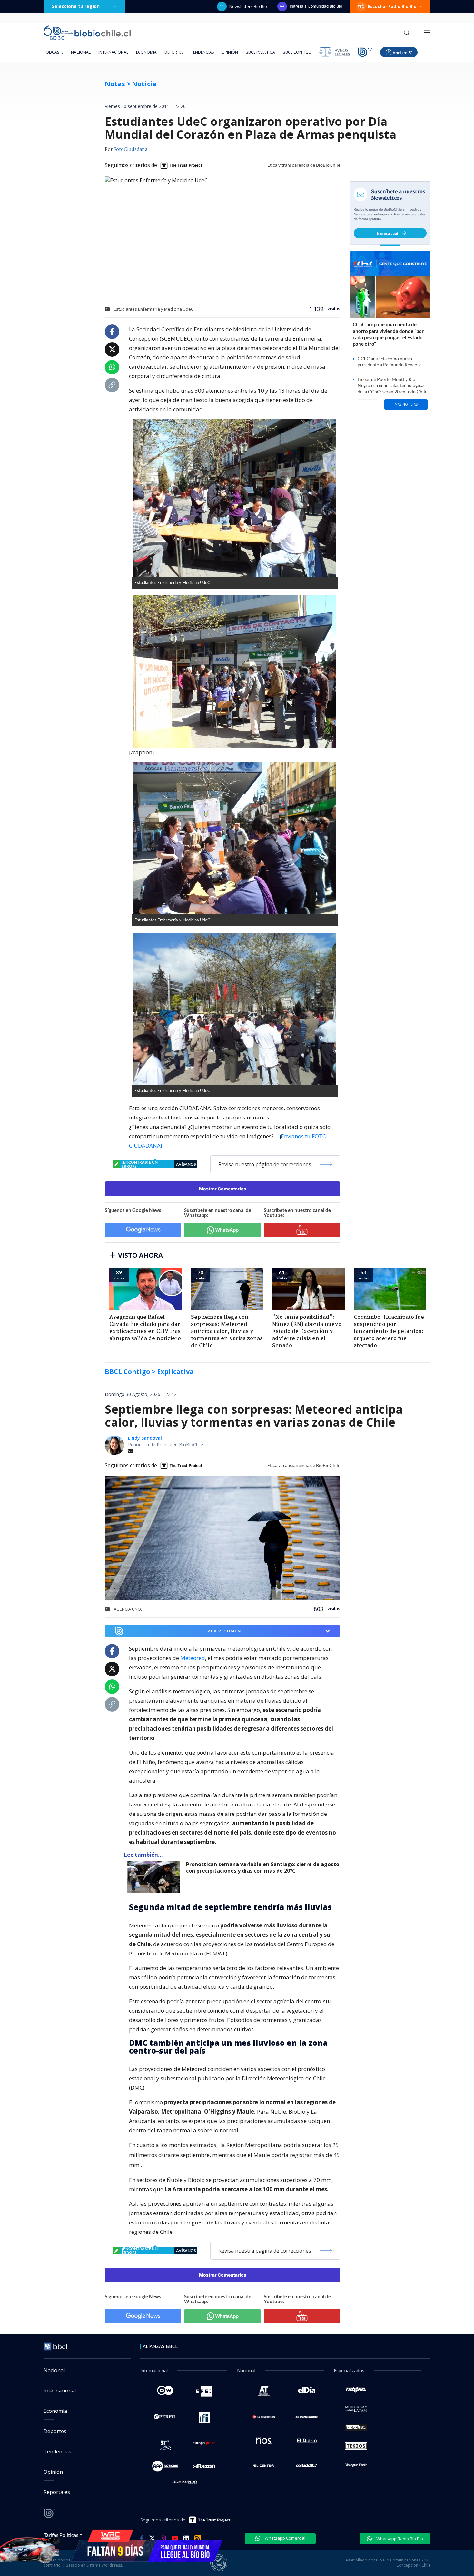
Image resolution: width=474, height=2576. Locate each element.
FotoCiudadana (130, 150)
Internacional (113, 52)
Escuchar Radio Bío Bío (392, 6)
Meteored (193, 1658)
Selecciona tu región (76, 6)
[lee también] (155, 1877)
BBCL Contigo (297, 52)
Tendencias (202, 52)
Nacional (81, 52)
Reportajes (57, 2492)
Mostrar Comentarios (223, 1189)
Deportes (174, 52)
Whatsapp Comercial (285, 2538)
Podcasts (53, 52)
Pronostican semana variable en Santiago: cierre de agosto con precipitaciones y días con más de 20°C (263, 1868)
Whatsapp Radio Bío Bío (399, 2539)
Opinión (230, 52)
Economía (146, 52)
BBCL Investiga (260, 52)
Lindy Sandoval (145, 1438)
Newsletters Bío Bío (248, 6)
